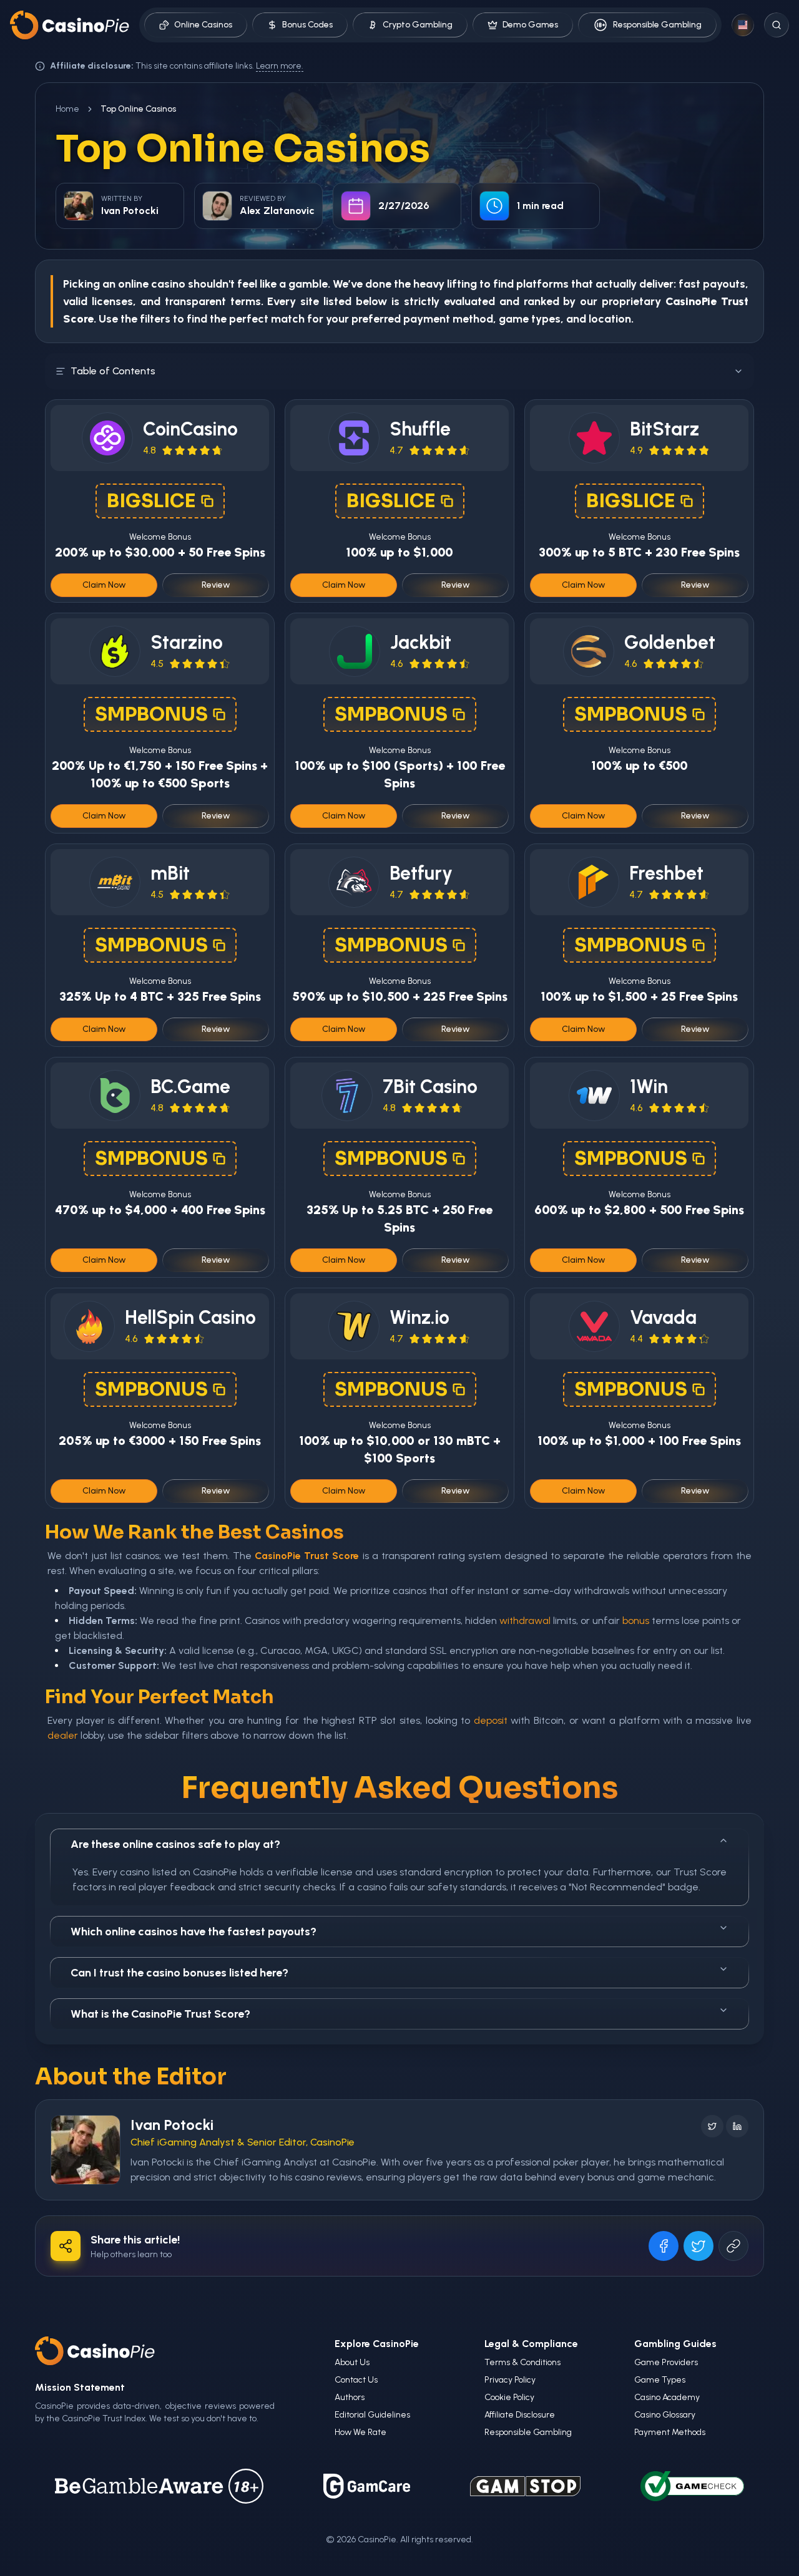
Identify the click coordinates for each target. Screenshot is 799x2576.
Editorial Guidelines (372, 2415)
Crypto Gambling (418, 25)
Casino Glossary (665, 2415)
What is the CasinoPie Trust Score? (160, 2014)
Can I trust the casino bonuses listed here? (179, 1973)
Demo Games (530, 25)
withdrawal (525, 1621)
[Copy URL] (733, 2246)
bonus (636, 1621)
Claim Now (104, 585)
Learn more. (280, 66)
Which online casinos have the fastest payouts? (194, 1932)
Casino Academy (667, 2397)
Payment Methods (670, 2432)
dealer (63, 1735)
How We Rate (360, 2432)
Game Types (660, 2380)
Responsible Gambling (657, 25)
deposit (491, 1720)
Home (67, 109)
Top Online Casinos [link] (138, 109)
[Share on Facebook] (664, 2246)
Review (216, 585)
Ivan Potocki (172, 2125)
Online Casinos (203, 25)
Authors (350, 2397)
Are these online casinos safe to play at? (175, 1844)
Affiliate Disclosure (520, 2415)
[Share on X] (699, 2246)
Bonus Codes (307, 25)
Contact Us (356, 2380)
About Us (352, 2362)
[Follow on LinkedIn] (737, 2126)
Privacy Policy (510, 2380)
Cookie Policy (509, 2397)
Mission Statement (80, 2387)
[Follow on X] (712, 2126)
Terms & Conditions (522, 2362)
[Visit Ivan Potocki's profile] (86, 2150)
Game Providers (666, 2362)
